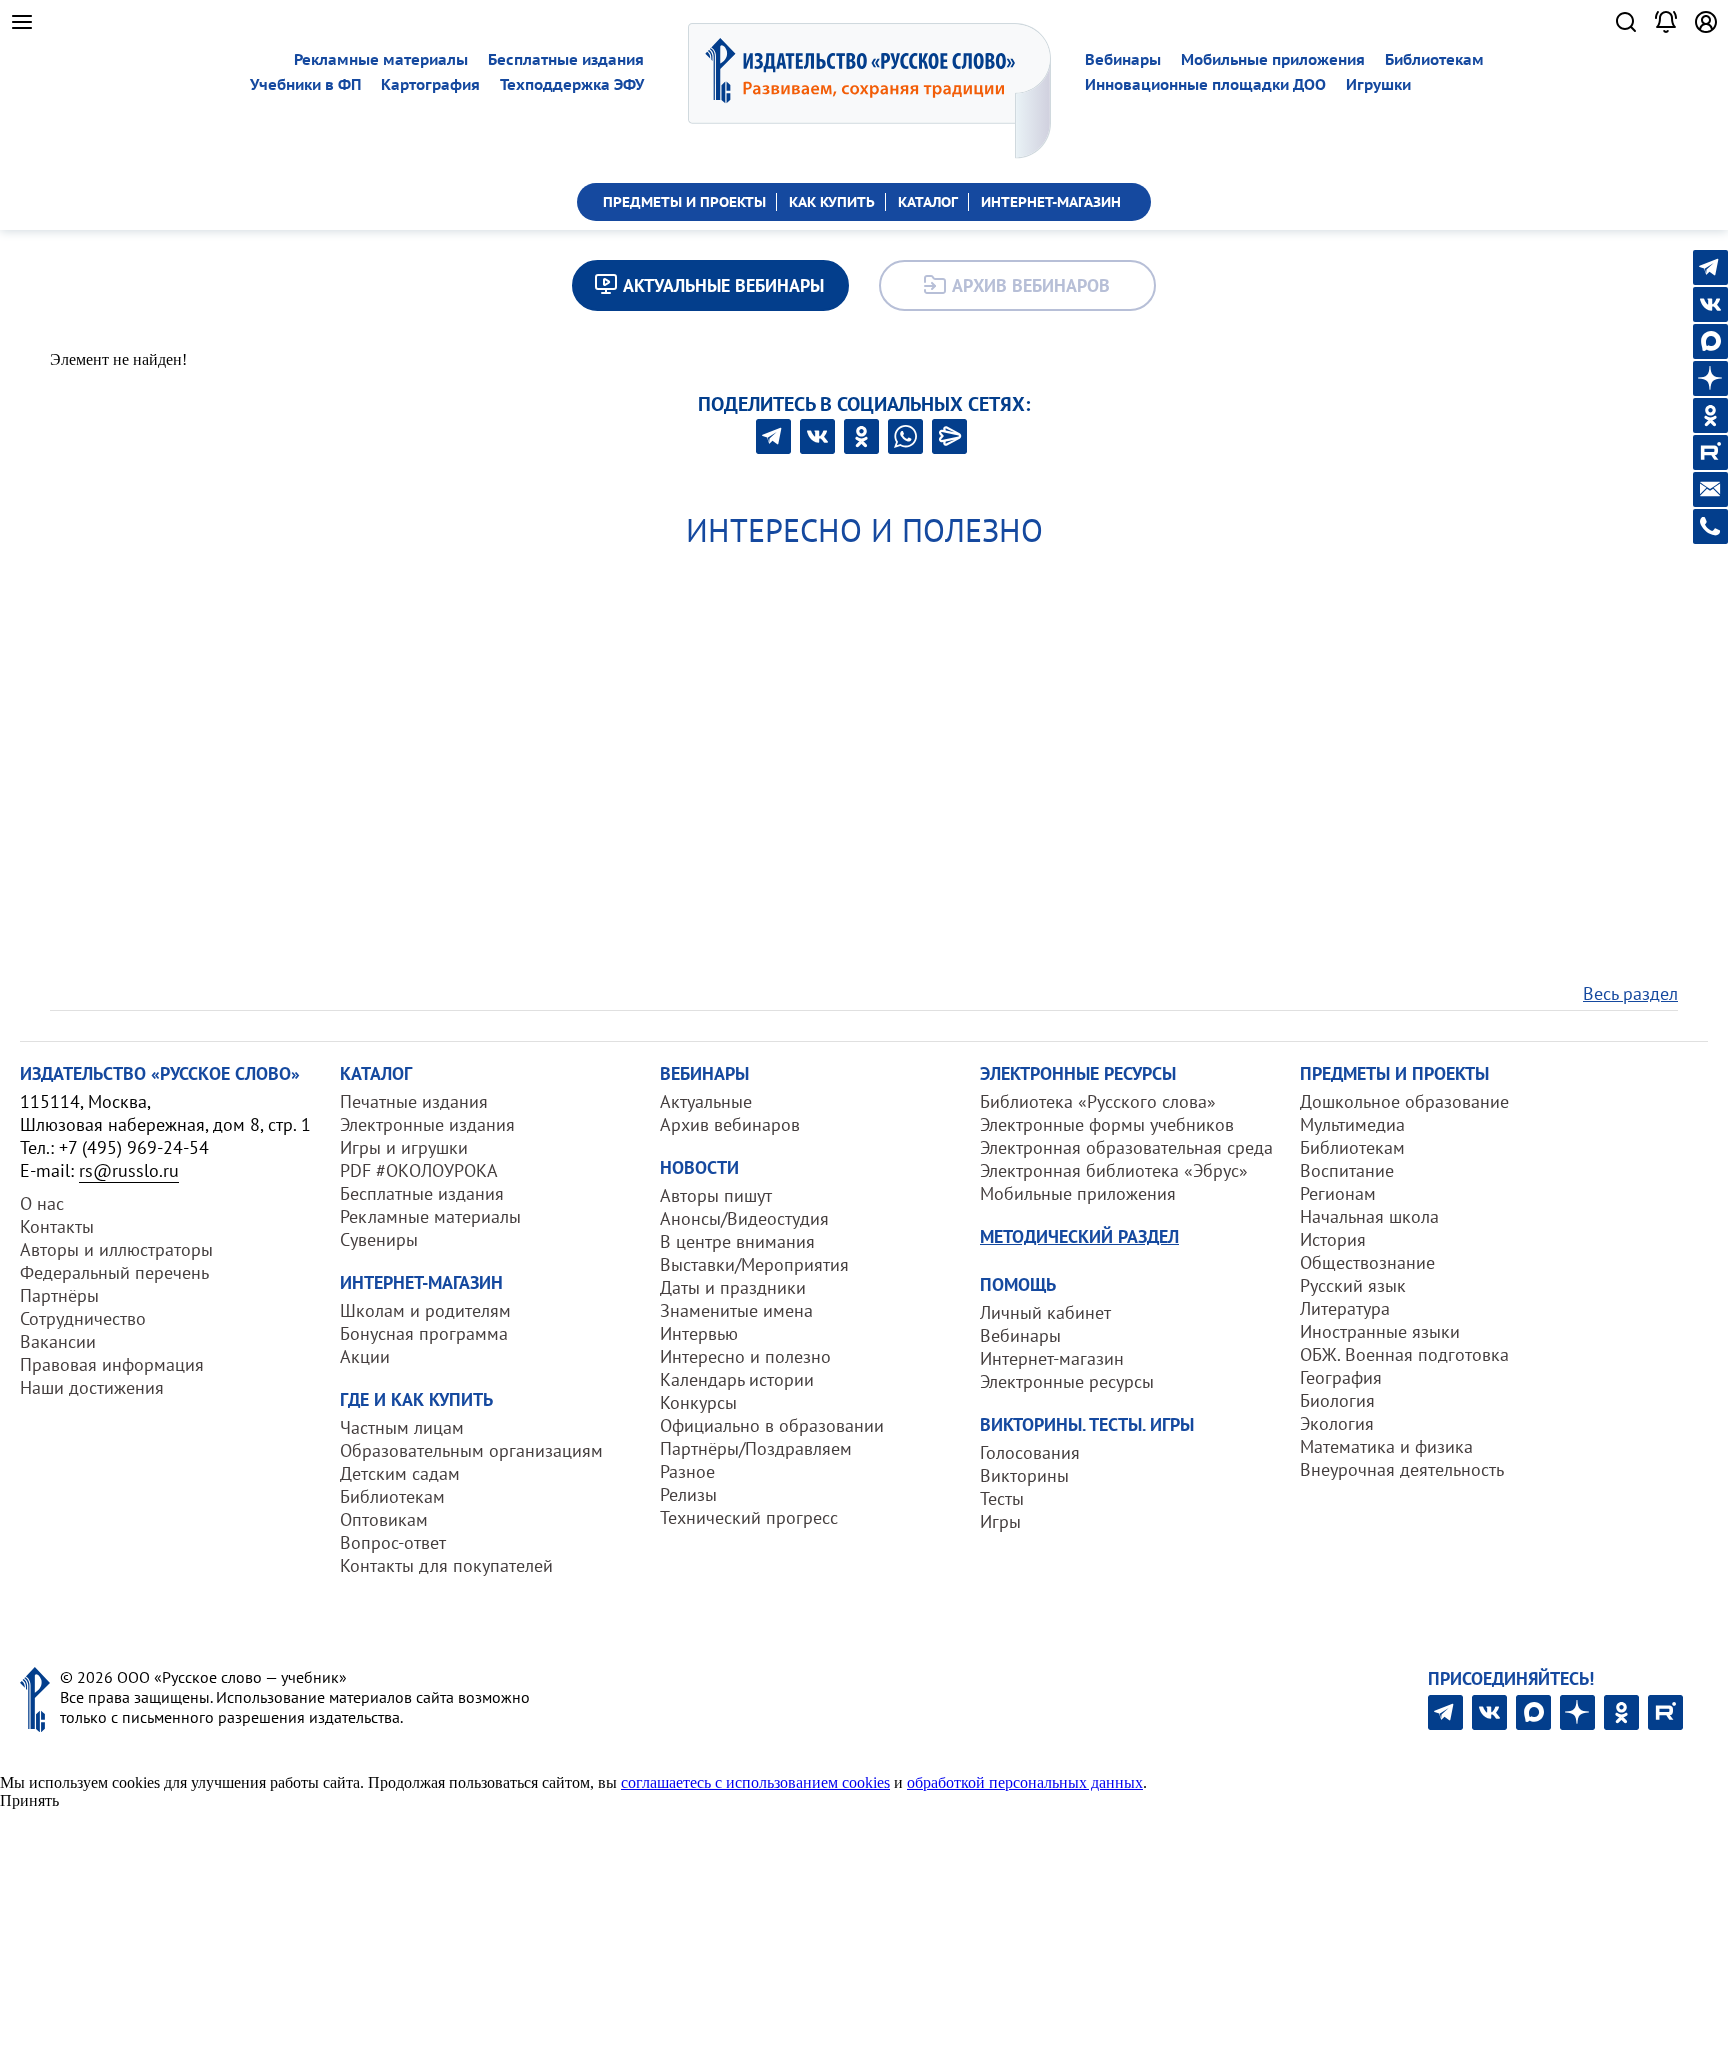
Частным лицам (402, 1427)
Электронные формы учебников (1107, 1124)
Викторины (1024, 1475)
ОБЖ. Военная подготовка (1404, 1354)
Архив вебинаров (730, 1124)
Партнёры (59, 1295)
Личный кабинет (1045, 1312)
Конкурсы (698, 1402)
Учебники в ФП (305, 84)
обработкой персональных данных (1025, 1782)
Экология (1337, 1423)
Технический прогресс (749, 1517)
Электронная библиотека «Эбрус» (1114, 1170)
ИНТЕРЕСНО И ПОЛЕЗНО (864, 530)
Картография (430, 84)
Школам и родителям (425, 1310)
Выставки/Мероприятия (754, 1264)
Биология (1337, 1400)
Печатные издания (414, 1101)
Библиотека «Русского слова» (1098, 1101)
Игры (1000, 1521)
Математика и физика (1386, 1446)
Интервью (699, 1333)
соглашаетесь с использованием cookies (755, 1782)
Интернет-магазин (1052, 1358)
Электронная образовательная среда (1126, 1147)
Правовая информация (112, 1364)
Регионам (1338, 1193)
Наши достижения (92, 1387)
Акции (365, 1356)
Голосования (1030, 1452)
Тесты (1002, 1498)
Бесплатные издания (566, 59)
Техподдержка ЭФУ (572, 84)
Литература (1345, 1308)
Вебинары (1123, 59)
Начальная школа (1369, 1216)
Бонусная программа (424, 1333)
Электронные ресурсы (1067, 1381)
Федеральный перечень (114, 1272)
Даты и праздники (733, 1287)
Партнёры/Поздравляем (756, 1448)
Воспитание (1347, 1170)
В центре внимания (737, 1241)
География (1341, 1377)
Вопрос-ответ (393, 1542)
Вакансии (58, 1341)
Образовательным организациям (471, 1450)
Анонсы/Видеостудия (744, 1218)
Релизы (688, 1494)
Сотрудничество (83, 1318)
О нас (42, 1203)
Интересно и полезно (745, 1356)
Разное (687, 1471)
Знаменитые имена (736, 1310)
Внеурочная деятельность (1402, 1469)
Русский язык (1353, 1285)
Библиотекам (1434, 59)
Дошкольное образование (1404, 1101)
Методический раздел (1079, 1236)
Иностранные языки (1380, 1331)
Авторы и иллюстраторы (116, 1249)
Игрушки (1378, 84)
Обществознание (1367, 1262)
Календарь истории (737, 1379)
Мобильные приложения (1273, 59)
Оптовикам (384, 1519)
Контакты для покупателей (446, 1565)
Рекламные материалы (381, 59)
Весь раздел (1630, 993)
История (1333, 1239)
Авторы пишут (716, 1195)
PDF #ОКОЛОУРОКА (419, 1170)
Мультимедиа (1352, 1124)
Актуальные (706, 1101)
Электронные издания (427, 1124)
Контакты (57, 1226)
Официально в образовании (772, 1425)
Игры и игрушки (404, 1147)
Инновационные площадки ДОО (1205, 84)
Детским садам (400, 1473)
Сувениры (379, 1239)
